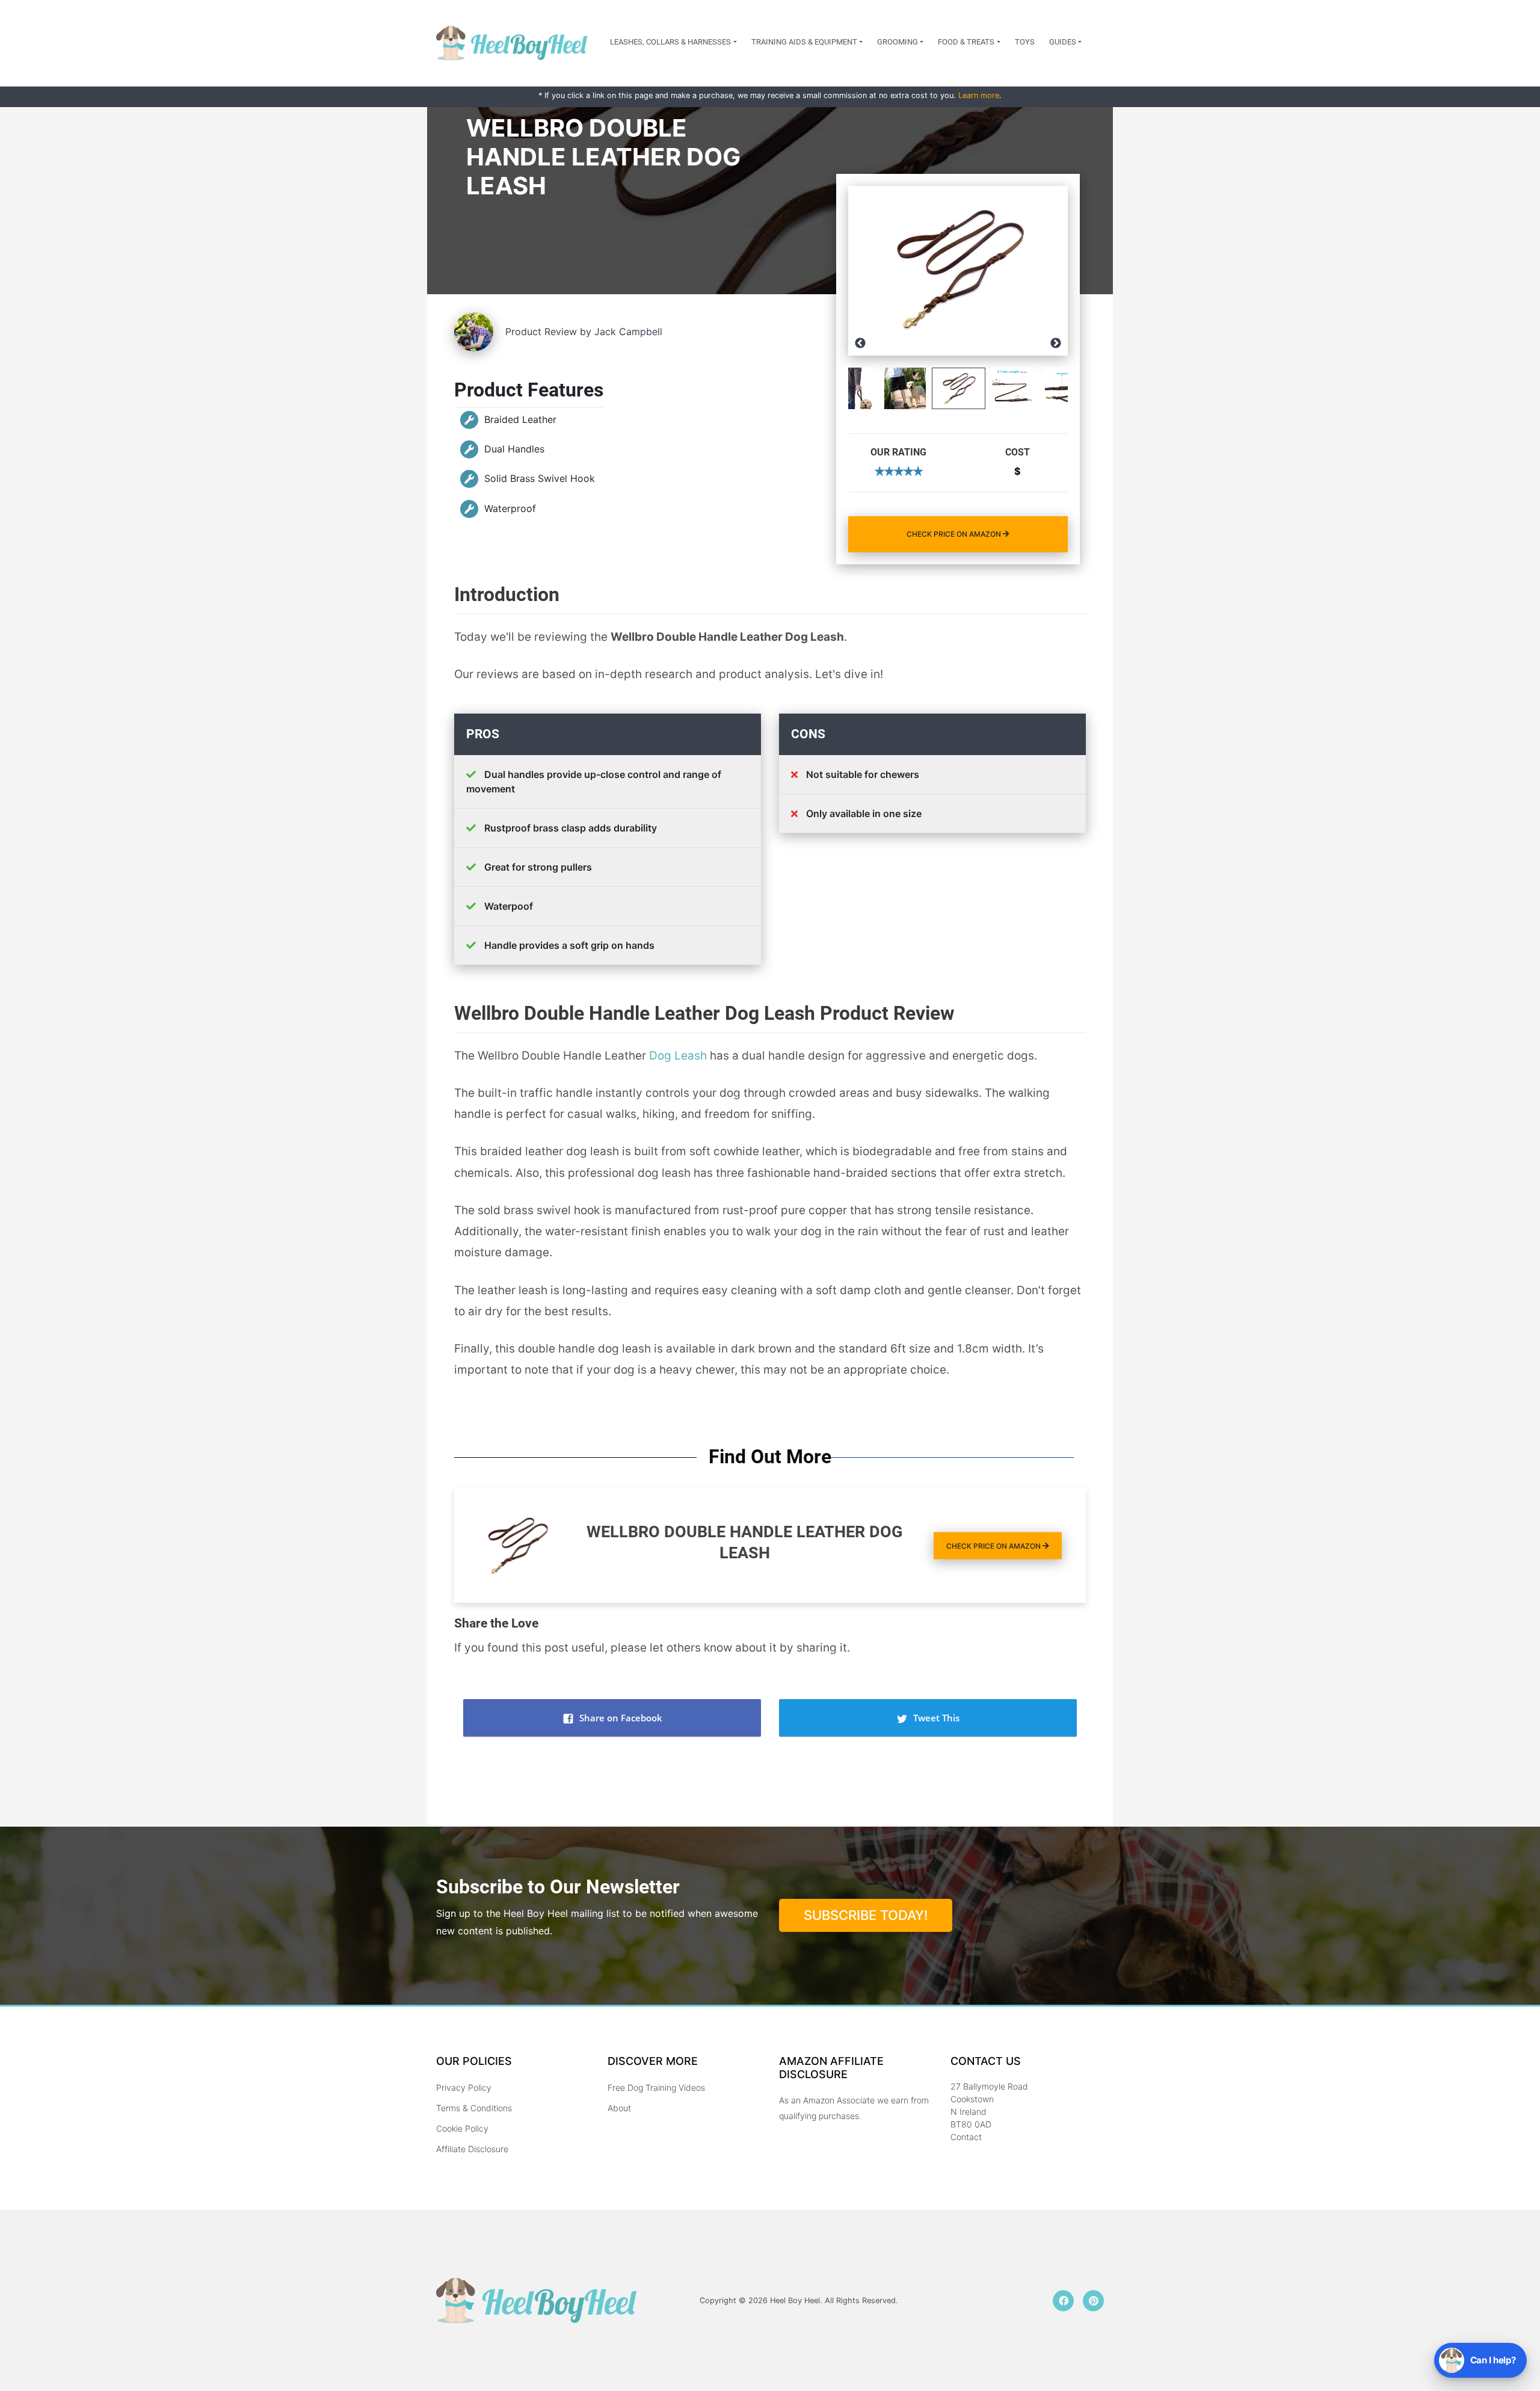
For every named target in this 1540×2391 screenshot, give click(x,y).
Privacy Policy (464, 2087)
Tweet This (935, 1718)
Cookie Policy (462, 2128)
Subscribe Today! (866, 1915)
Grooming (898, 42)
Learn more (979, 95)
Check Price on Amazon (955, 534)
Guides (1063, 42)
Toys (1025, 42)
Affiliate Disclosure (472, 2149)
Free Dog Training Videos (656, 2087)
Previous (860, 344)
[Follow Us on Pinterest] (1093, 2300)
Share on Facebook (620, 1718)
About (619, 2108)
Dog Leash (678, 1056)
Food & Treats (966, 42)
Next (1056, 344)
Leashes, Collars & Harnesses (670, 42)
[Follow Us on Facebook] (1063, 2300)
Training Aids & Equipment (804, 42)
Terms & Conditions (474, 2108)
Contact (966, 2137)
